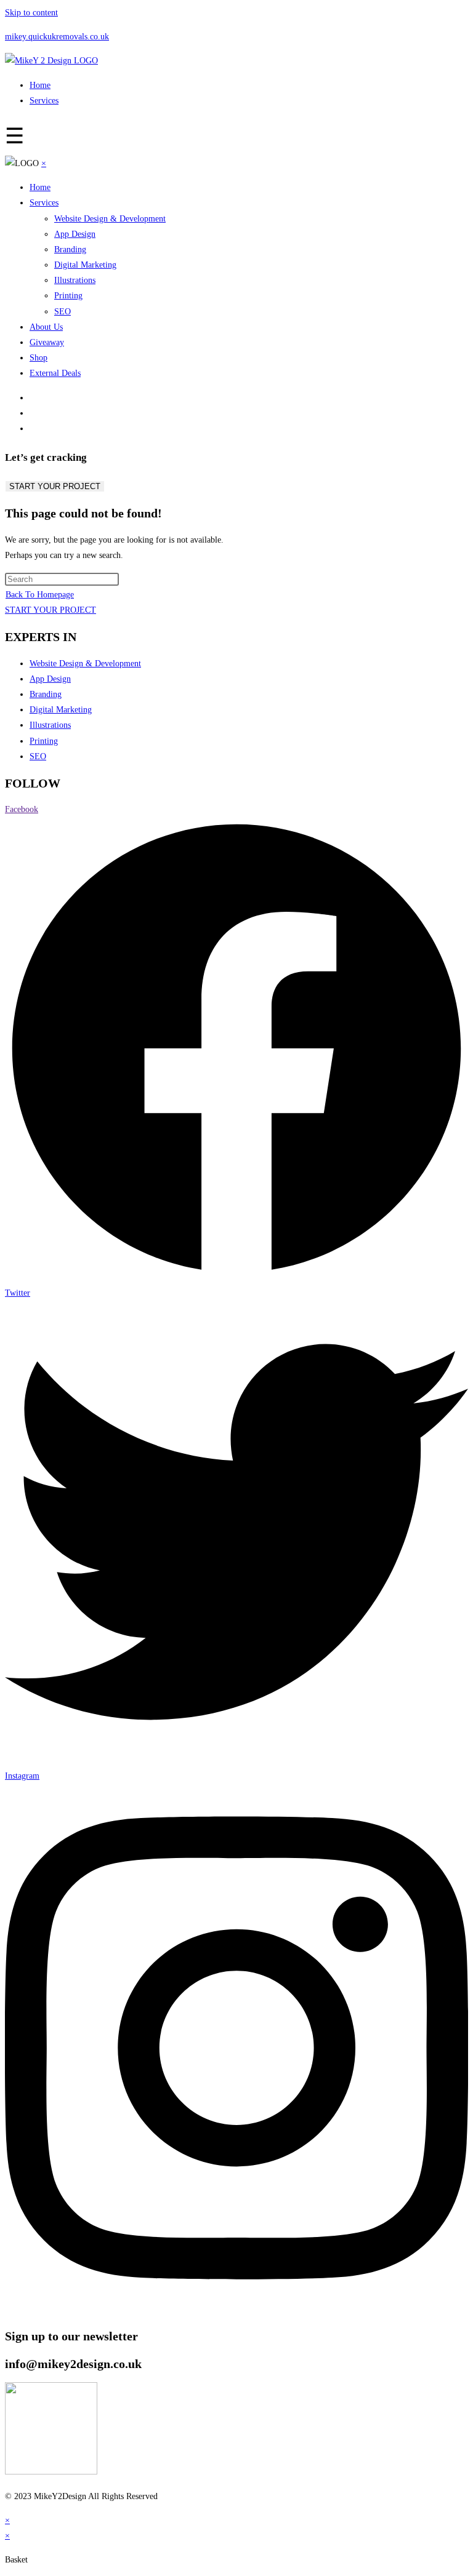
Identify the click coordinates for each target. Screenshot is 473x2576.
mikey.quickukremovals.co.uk (57, 37)
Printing (68, 296)
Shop (38, 358)
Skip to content (31, 13)
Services (44, 101)
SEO (63, 312)
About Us (46, 327)
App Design (75, 234)
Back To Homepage (40, 595)
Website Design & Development (110, 219)
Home (40, 85)
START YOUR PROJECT (55, 486)
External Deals (55, 373)
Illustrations (75, 280)
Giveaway (47, 342)
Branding (70, 249)
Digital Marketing (85, 265)
